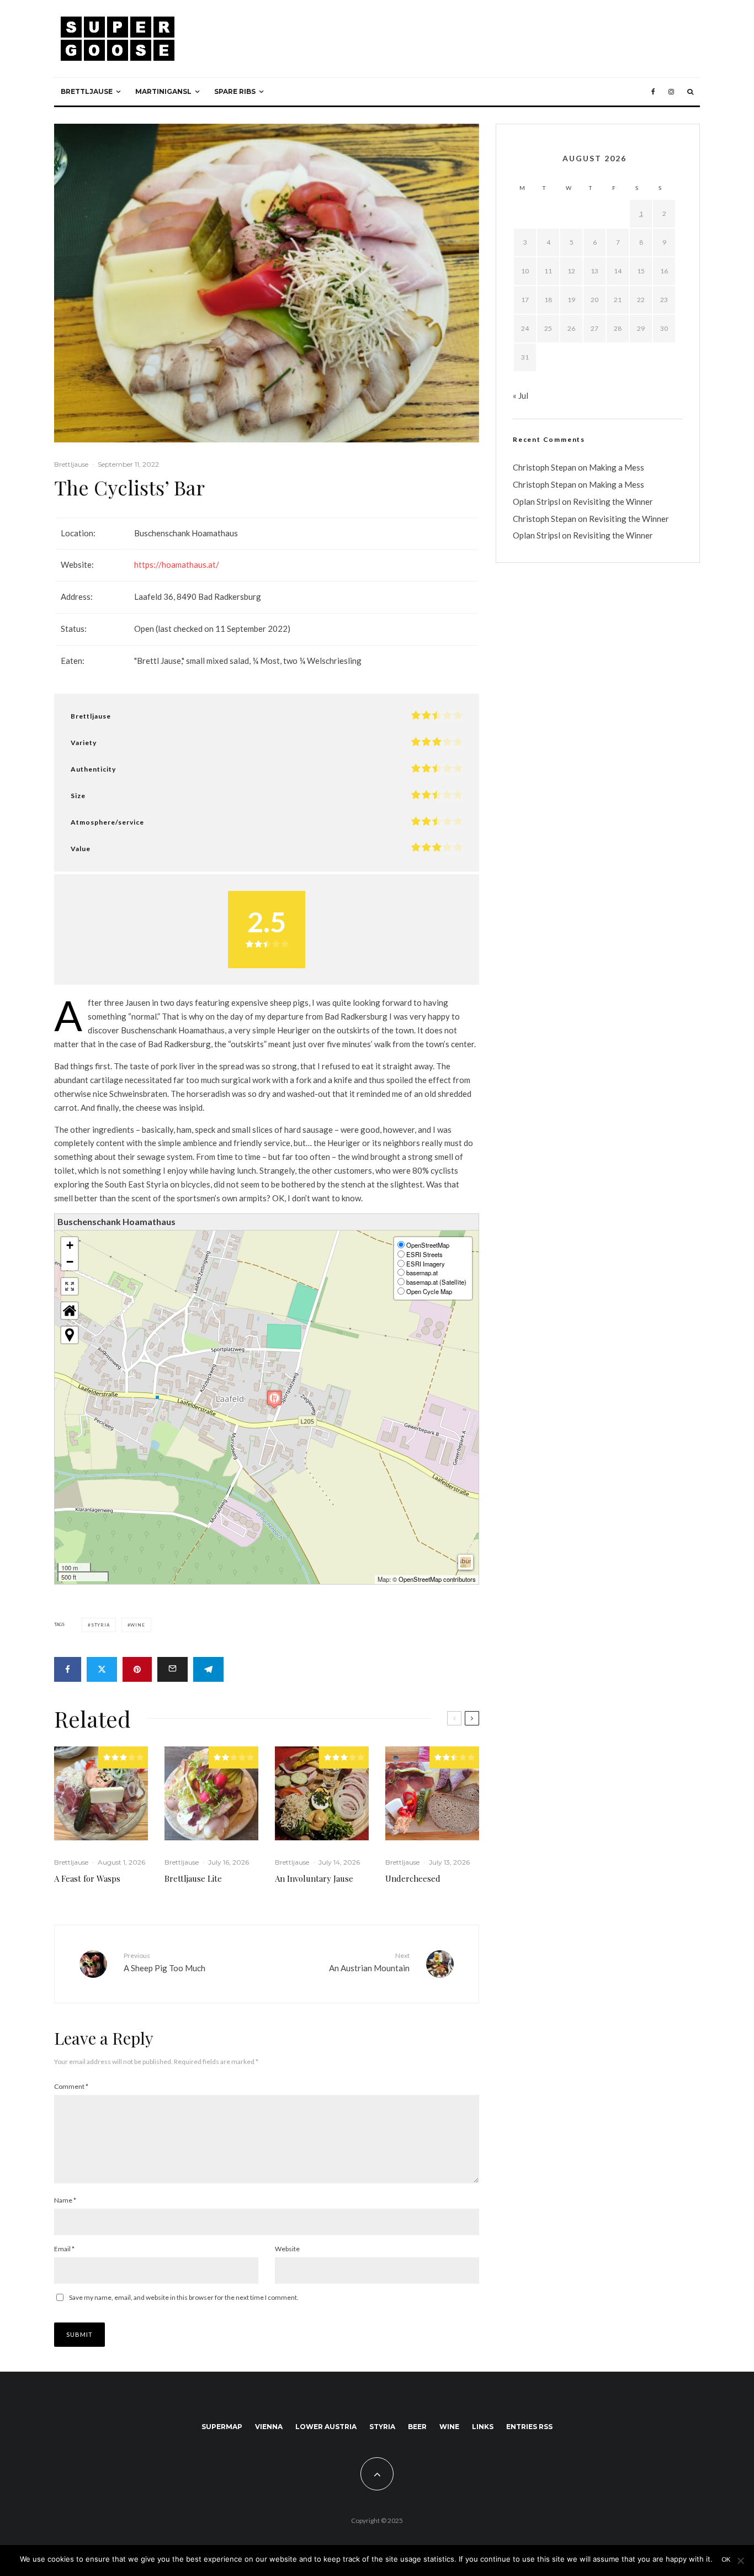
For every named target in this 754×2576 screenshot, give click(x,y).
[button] (274, 1399)
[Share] (68, 1669)
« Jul (521, 395)
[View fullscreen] (70, 1286)
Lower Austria (326, 2427)
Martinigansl (163, 91)
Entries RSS (529, 2427)
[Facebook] (653, 92)
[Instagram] (671, 92)
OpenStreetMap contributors (437, 1579)
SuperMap (222, 2427)
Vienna (269, 2427)
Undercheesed (413, 1878)
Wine (137, 1625)
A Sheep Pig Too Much (164, 1962)
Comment (71, 2086)
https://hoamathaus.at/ (177, 564)
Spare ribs (235, 91)
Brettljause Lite (193, 1878)
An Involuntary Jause (314, 1878)
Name (65, 2200)
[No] (740, 2561)
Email (64, 2249)
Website (287, 2249)
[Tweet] (102, 1669)
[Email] (172, 1669)
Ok (726, 2559)
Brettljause (87, 91)
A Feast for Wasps (87, 1878)
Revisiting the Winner (613, 502)
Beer (417, 2427)
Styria (100, 1625)
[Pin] (137, 1669)
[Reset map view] (70, 1311)
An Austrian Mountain (369, 1962)
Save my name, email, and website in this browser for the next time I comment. (184, 2297)
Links (483, 2427)
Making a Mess (617, 467)
